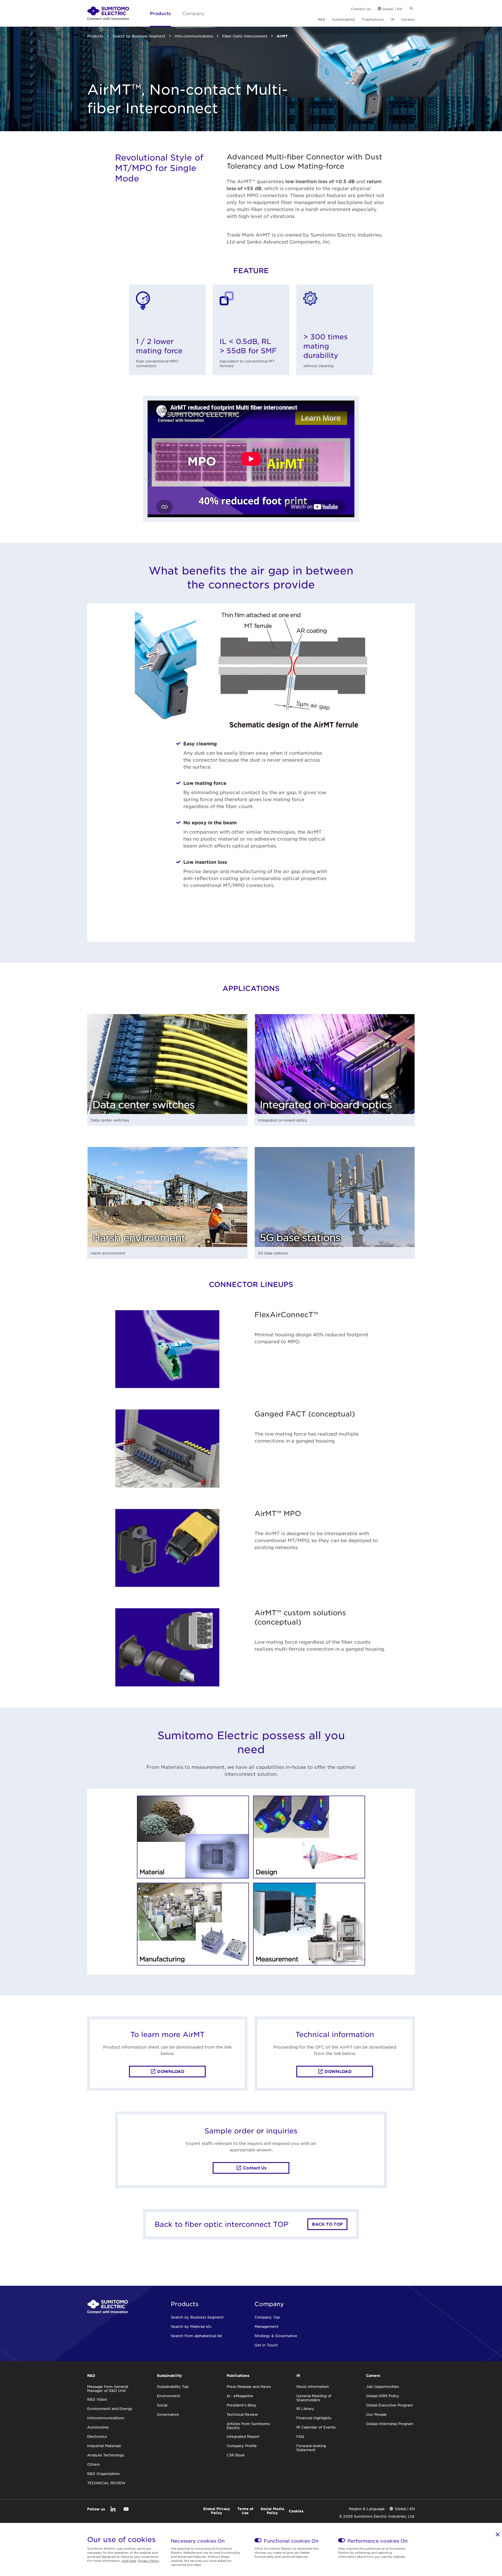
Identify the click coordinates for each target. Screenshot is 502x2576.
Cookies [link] (296, 2511)
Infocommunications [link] (106, 2418)
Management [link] (266, 2326)
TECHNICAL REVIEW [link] (106, 2483)
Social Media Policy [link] (272, 2511)
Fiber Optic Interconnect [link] (245, 36)
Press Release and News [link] (249, 2386)
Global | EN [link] (392, 9)
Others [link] (93, 2464)
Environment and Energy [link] (110, 2409)
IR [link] (392, 19)
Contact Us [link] (361, 9)
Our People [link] (376, 2414)
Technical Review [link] (242, 2414)
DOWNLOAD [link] (171, 2071)
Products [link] (160, 13)
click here (129, 2560)
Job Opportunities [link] (382, 2386)
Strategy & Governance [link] (276, 2336)
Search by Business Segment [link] (139, 36)
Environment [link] (168, 2396)
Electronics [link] (97, 2436)
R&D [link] (321, 19)
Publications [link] (373, 19)
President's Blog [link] (241, 2405)
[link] (108, 13)
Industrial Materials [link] (104, 2446)
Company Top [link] (267, 2317)
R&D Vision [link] (97, 2399)
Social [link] (162, 2405)
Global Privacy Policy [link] (217, 2511)
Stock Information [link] (313, 2386)
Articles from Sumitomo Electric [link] (248, 2426)
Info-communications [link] (194, 36)
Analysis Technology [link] (106, 2455)
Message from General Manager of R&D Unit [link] (108, 2388)
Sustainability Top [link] (173, 2386)
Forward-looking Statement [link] (311, 2448)
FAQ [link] (300, 2436)
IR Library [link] (305, 2409)
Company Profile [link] (242, 2446)
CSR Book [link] (236, 2455)
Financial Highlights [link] (314, 2418)
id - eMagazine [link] (240, 2396)
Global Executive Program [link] (389, 2405)
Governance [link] (168, 2414)
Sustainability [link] (344, 19)
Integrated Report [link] (243, 2436)
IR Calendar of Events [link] (316, 2427)
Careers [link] (408, 19)
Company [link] (193, 13)
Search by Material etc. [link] (192, 2326)
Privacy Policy (149, 2560)
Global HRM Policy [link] (383, 2396)
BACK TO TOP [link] (327, 2224)
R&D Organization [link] (103, 2474)
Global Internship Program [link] (390, 2424)
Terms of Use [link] (245, 2511)
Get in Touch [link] (266, 2345)
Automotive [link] (98, 2427)
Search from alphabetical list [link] (196, 2336)
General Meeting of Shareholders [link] (314, 2398)
